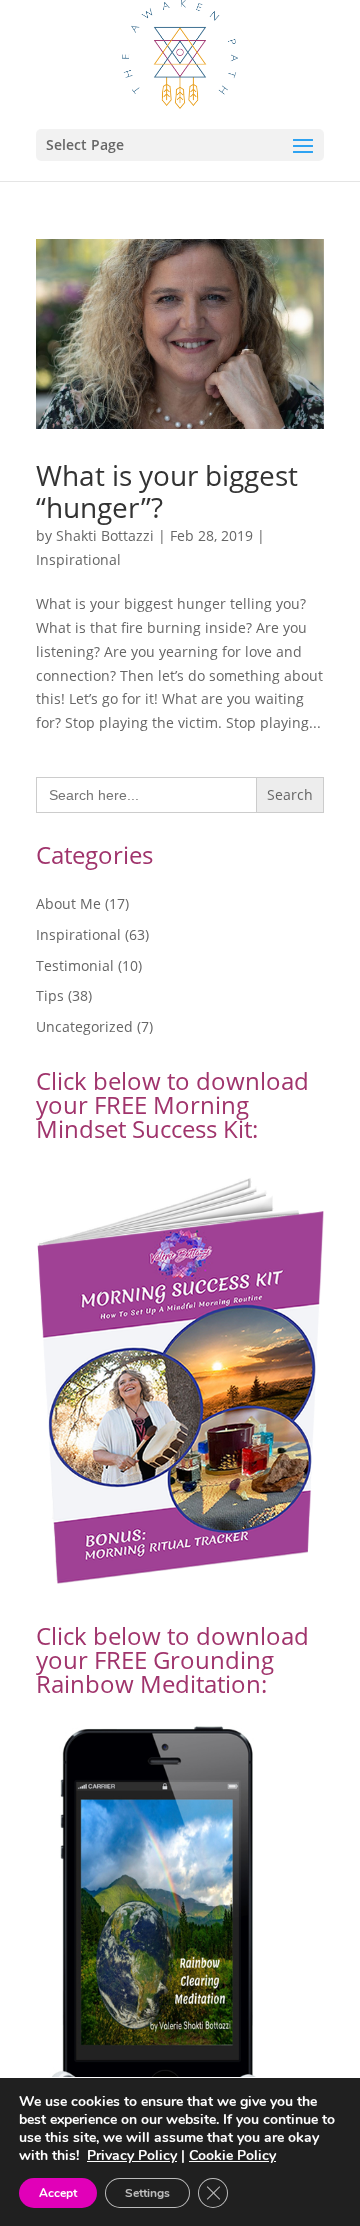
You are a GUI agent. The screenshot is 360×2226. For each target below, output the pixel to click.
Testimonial (75, 965)
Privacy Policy (132, 2155)
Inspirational (78, 559)
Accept (58, 2193)
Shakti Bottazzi (105, 535)
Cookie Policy (232, 2155)
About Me (68, 903)
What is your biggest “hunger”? (167, 491)
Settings (147, 2193)
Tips (50, 995)
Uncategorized (84, 1026)
